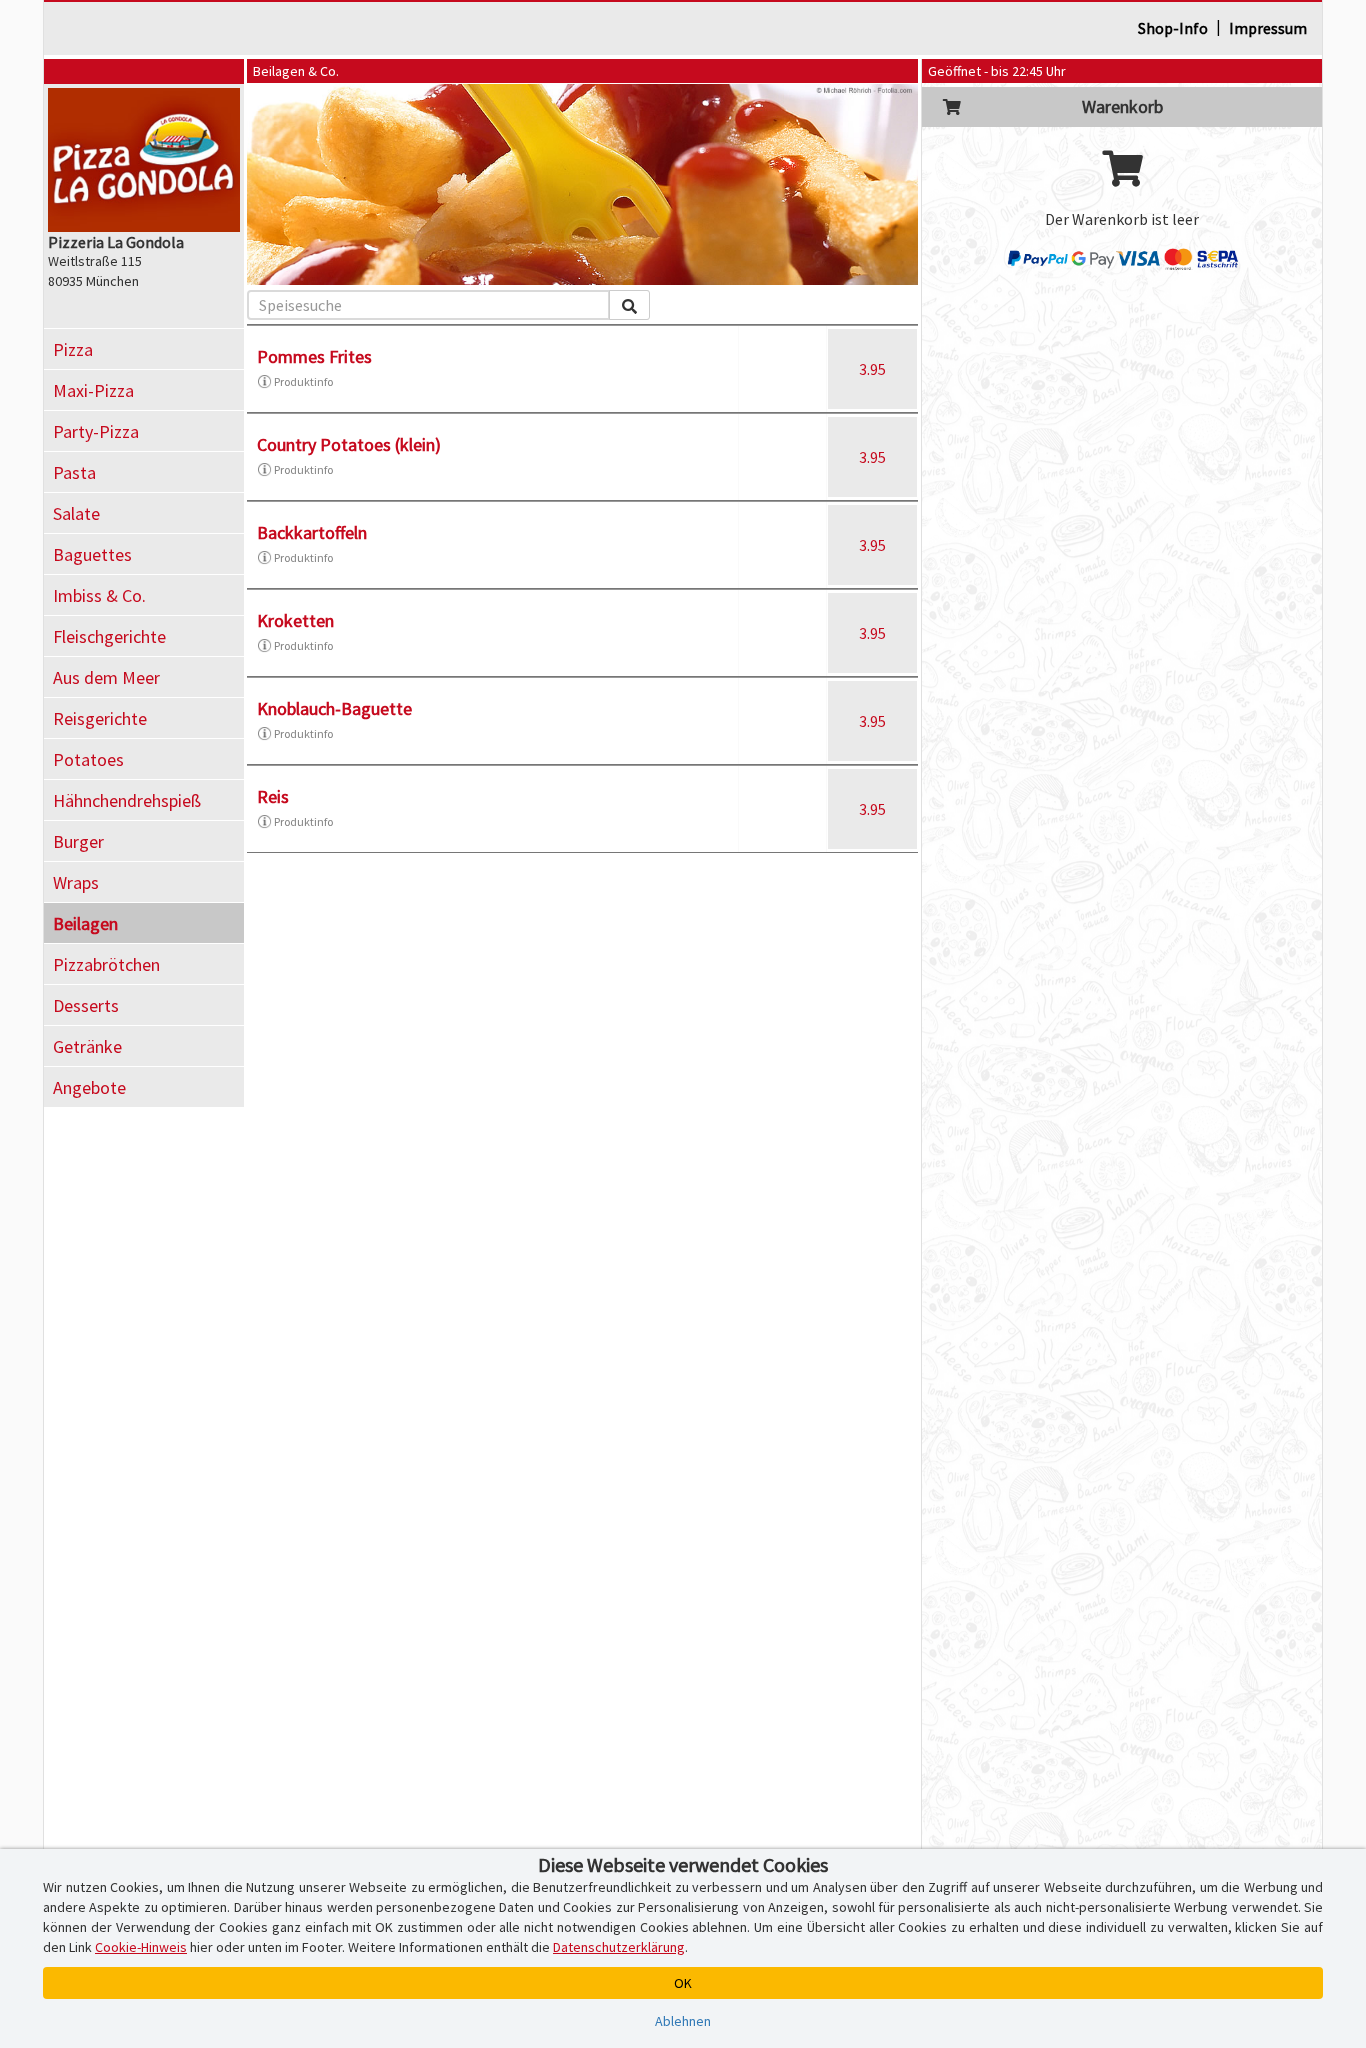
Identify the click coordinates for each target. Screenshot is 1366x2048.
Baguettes (92, 554)
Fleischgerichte (109, 636)
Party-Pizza (96, 431)
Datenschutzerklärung (619, 1947)
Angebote (89, 1087)
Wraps (76, 882)
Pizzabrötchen (106, 964)
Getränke (87, 1046)
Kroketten (295, 620)
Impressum (1268, 28)
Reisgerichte (100, 718)
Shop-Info (1173, 28)
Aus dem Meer (106, 677)
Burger (78, 841)
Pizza (73, 349)
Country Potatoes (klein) (349, 444)
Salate (76, 513)
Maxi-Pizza (93, 390)
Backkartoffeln (312, 532)
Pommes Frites (314, 356)
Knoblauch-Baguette (334, 708)
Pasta (74, 472)
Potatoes (88, 759)
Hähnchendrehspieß (127, 800)
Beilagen (85, 923)
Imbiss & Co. (99, 595)
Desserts (86, 1005)
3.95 (872, 369)
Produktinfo (303, 381)
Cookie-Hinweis (141, 1947)
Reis (273, 796)
